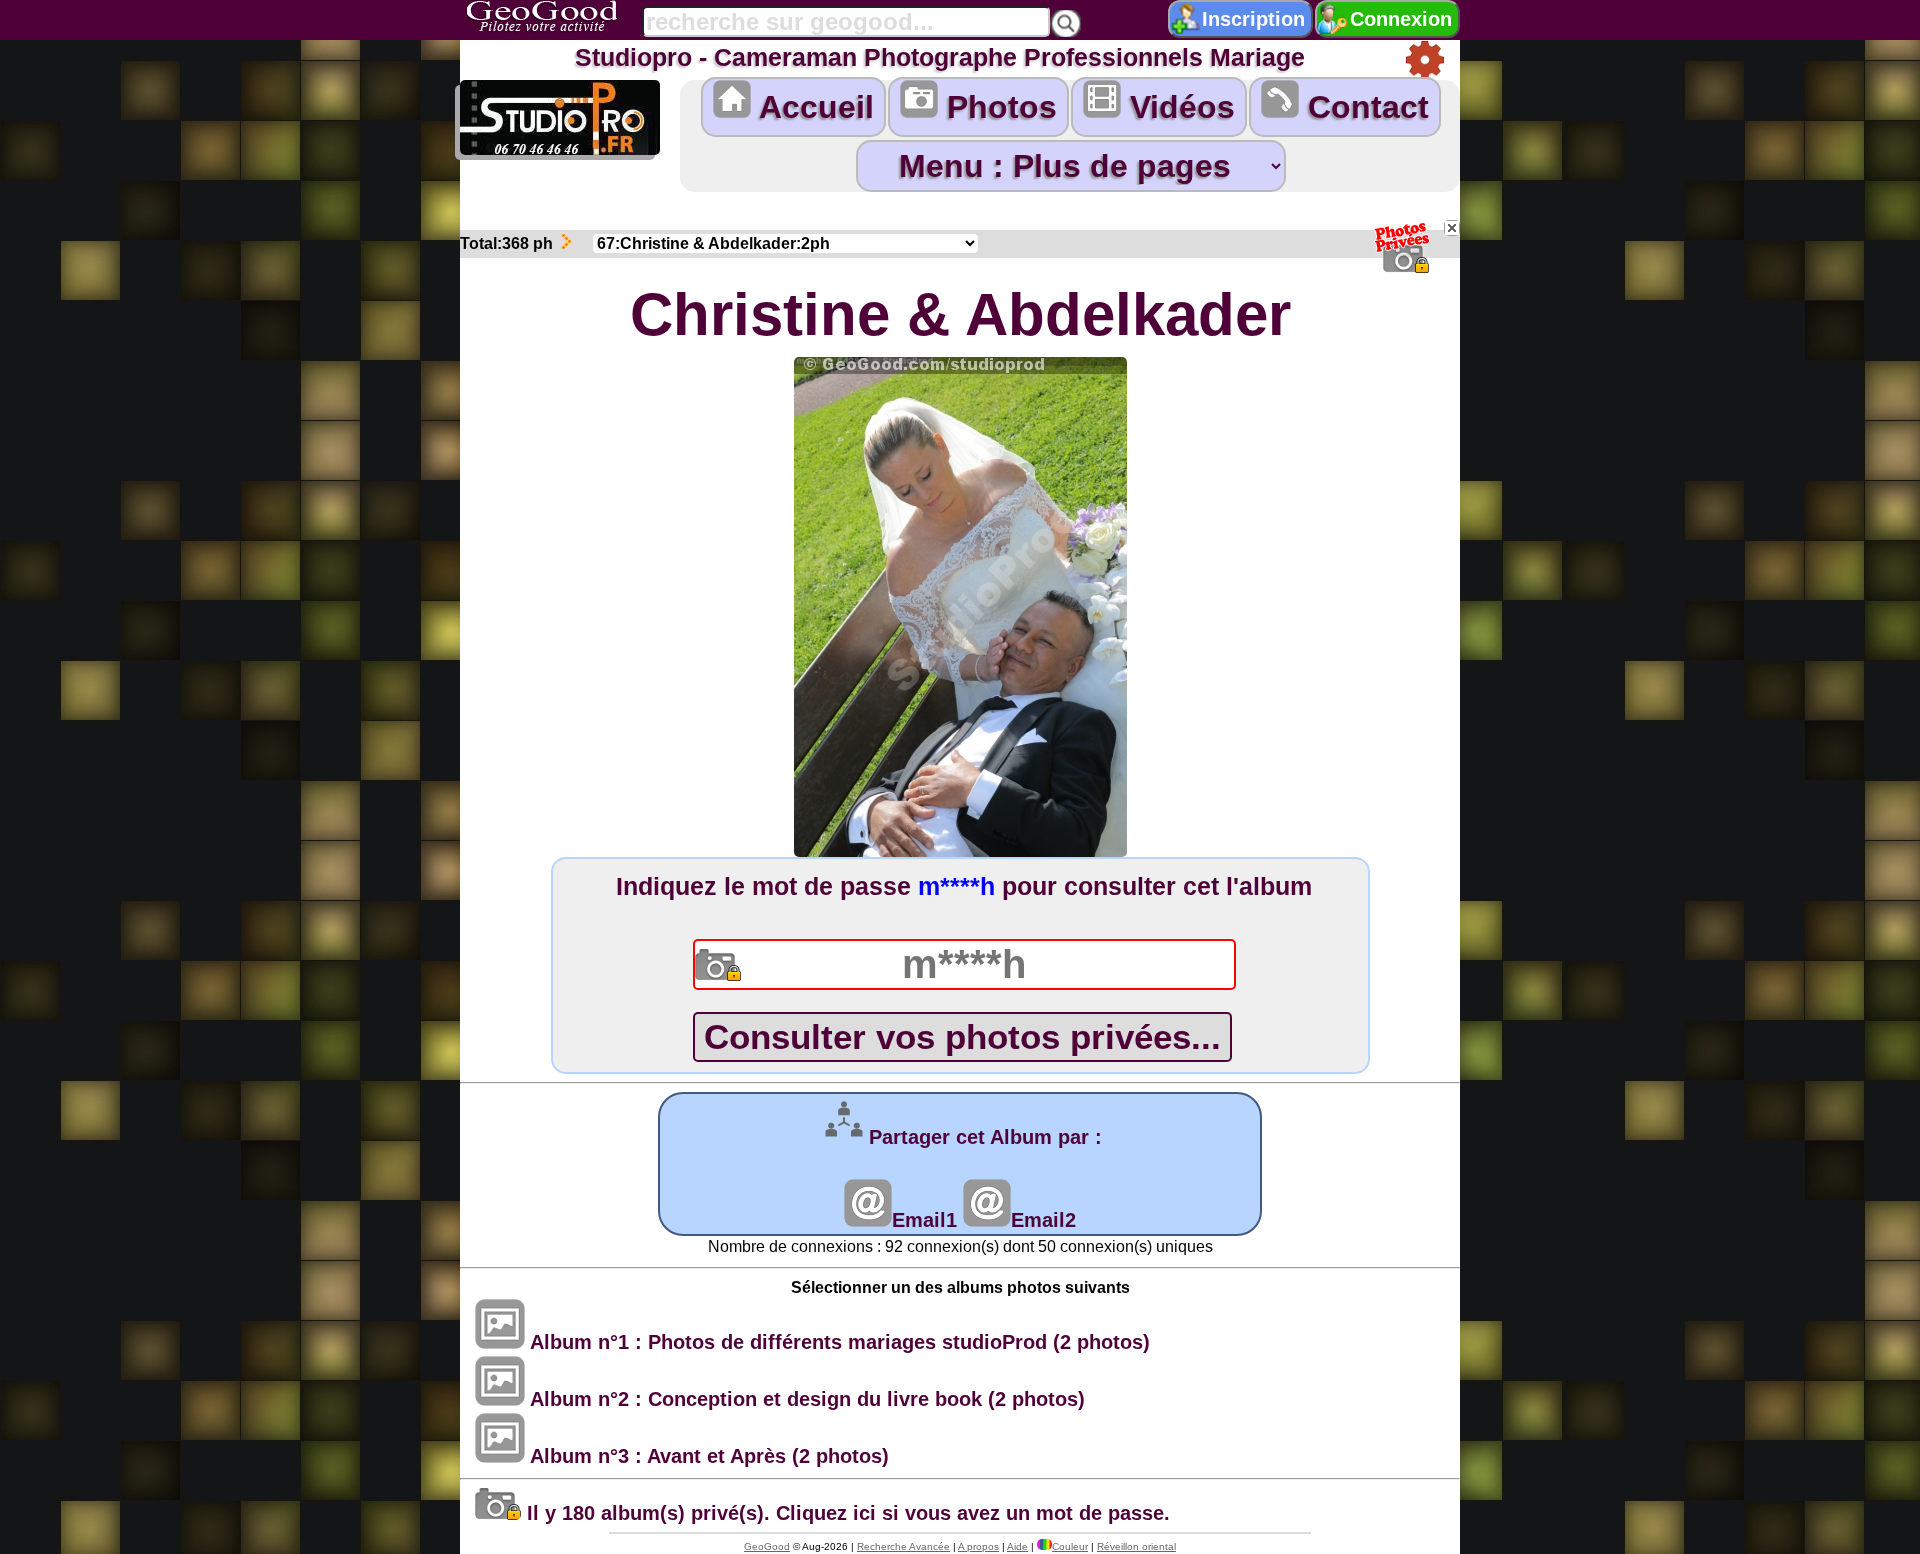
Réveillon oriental (1136, 1546)
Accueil (812, 107)
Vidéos (1178, 107)
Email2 (1043, 1220)
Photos (997, 107)
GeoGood (767, 1546)
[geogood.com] (567, 16)
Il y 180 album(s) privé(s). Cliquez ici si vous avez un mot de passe (842, 1513)
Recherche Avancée (903, 1546)
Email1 (924, 1220)
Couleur (1070, 1546)
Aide (1017, 1546)
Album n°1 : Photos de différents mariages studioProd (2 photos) (837, 1342)
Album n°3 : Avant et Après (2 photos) (707, 1456)
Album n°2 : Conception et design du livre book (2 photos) (805, 1399)
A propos (978, 1546)
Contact (1364, 107)
